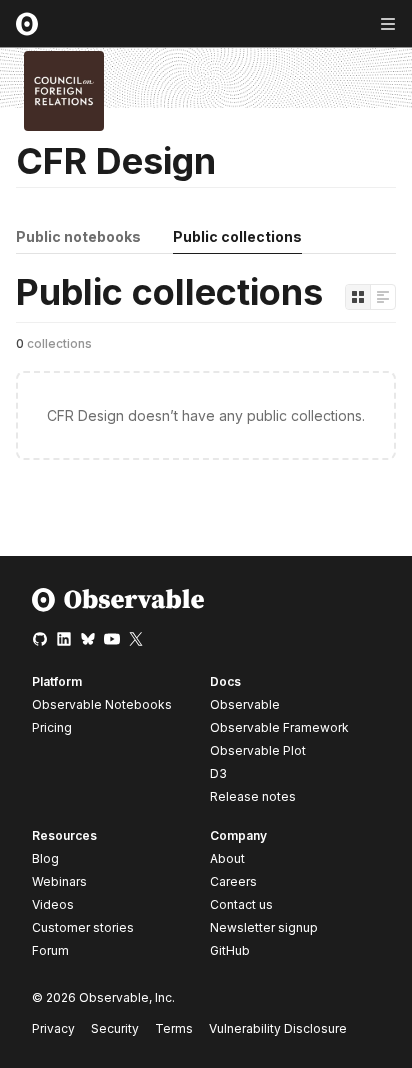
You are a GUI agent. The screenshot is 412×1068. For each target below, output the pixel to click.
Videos (53, 904)
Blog (45, 858)
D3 (218, 773)
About (227, 858)
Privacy (53, 1028)
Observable (245, 704)
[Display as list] (383, 297)
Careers (233, 881)
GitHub (230, 950)
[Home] (118, 607)
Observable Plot (258, 750)
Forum (50, 950)
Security (115, 1028)
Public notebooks (78, 236)
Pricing (52, 727)
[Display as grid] (358, 297)
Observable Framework (279, 727)
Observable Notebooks (102, 704)
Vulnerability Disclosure (278, 1028)
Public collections (237, 236)
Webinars (59, 881)
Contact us (241, 905)
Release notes (253, 796)
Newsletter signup (264, 928)
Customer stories (83, 927)
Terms (174, 1028)
